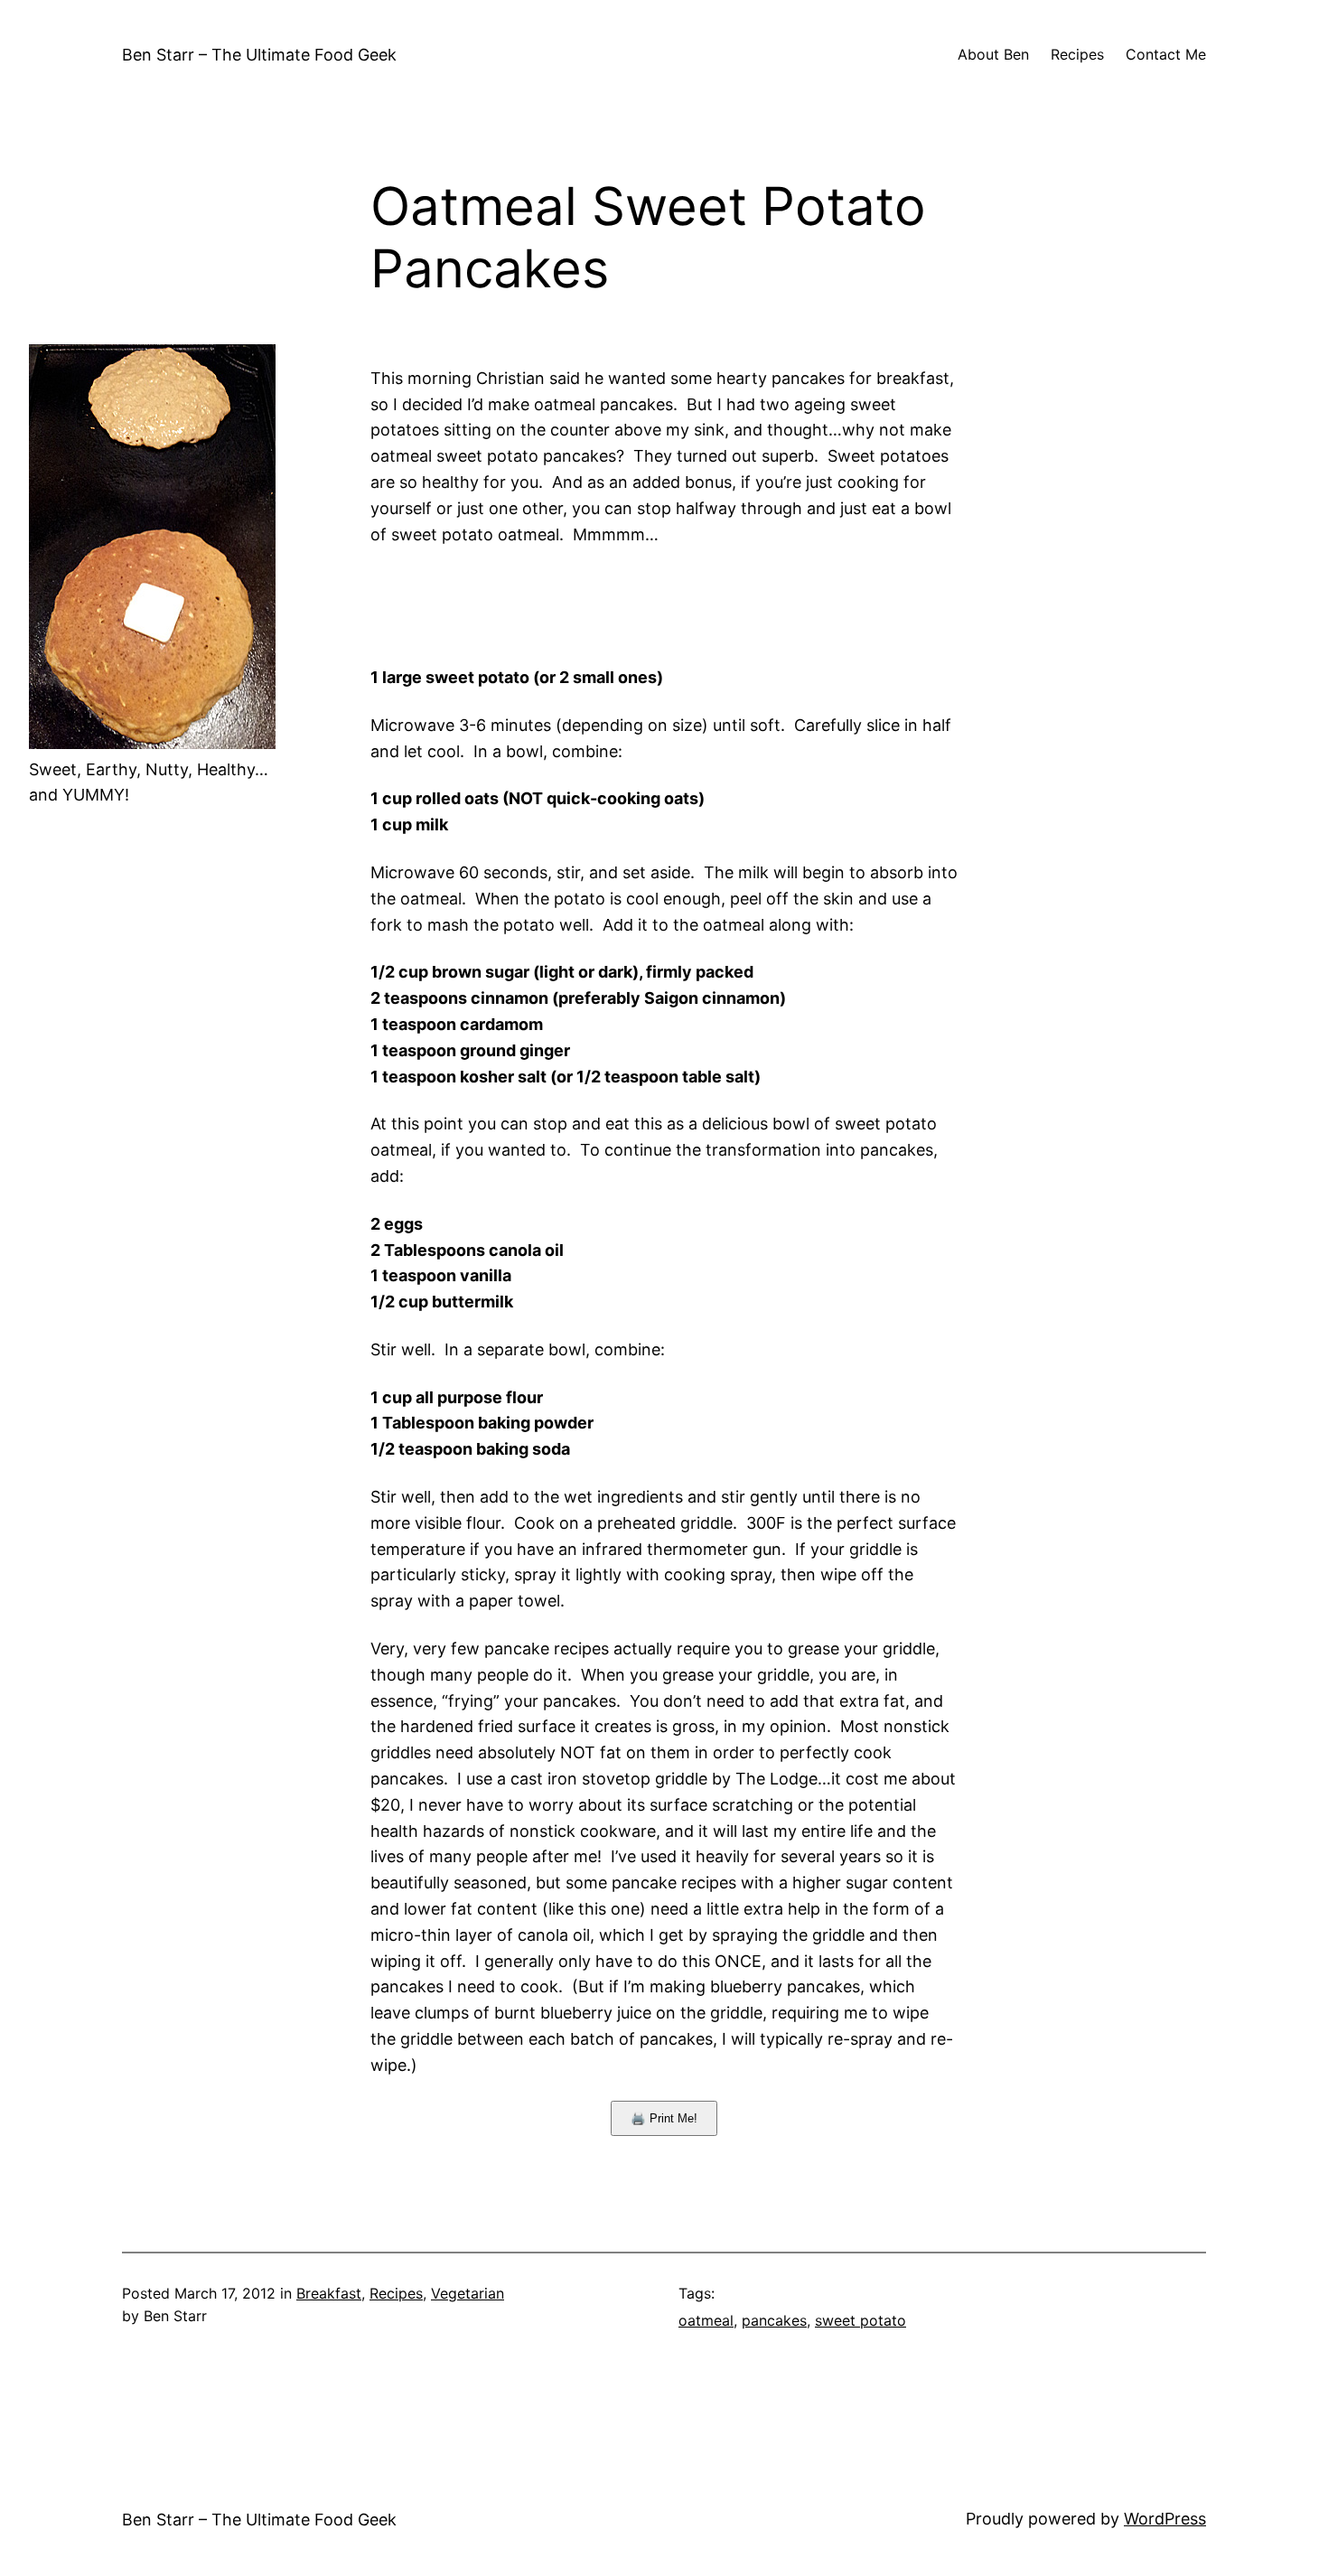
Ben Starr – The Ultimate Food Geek (259, 55)
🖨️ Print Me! (664, 2118)
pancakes (774, 2320)
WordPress (1165, 2519)
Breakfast (329, 2293)
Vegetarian (468, 2293)
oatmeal (706, 2320)
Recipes (396, 2293)
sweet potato (860, 2320)
